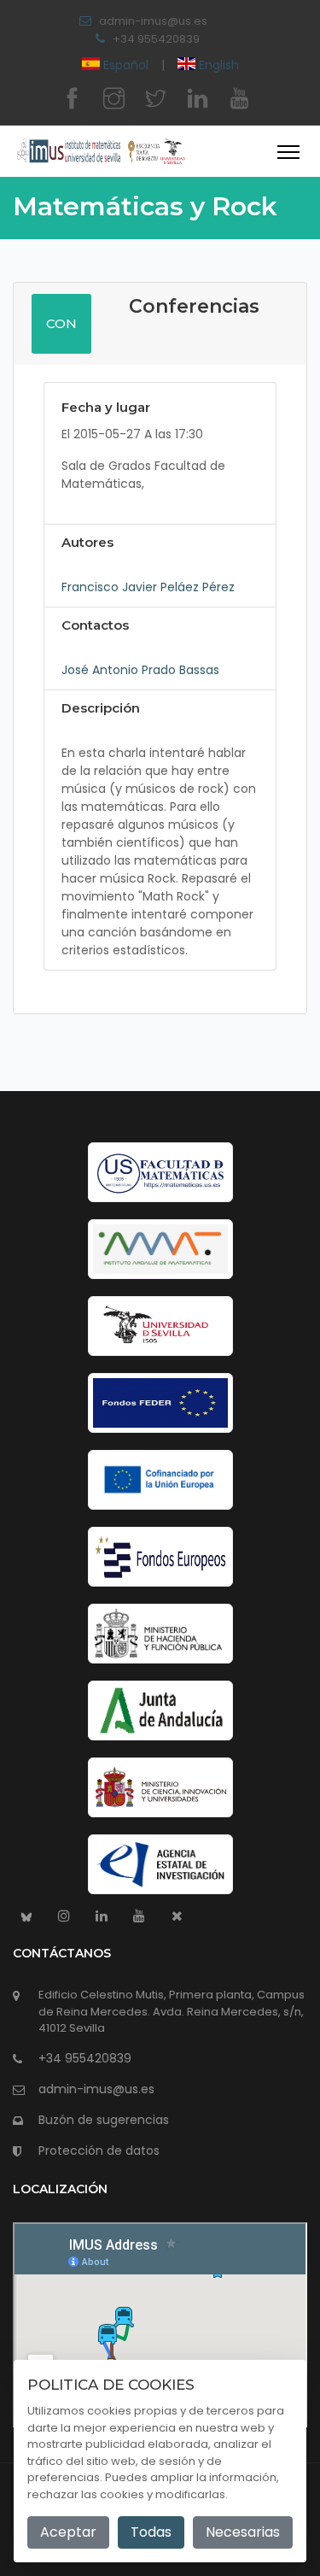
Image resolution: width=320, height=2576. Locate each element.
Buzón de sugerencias (104, 2120)
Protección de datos (99, 2151)
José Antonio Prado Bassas (140, 670)
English (217, 65)
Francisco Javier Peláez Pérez (148, 587)
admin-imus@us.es (153, 21)
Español (126, 65)
